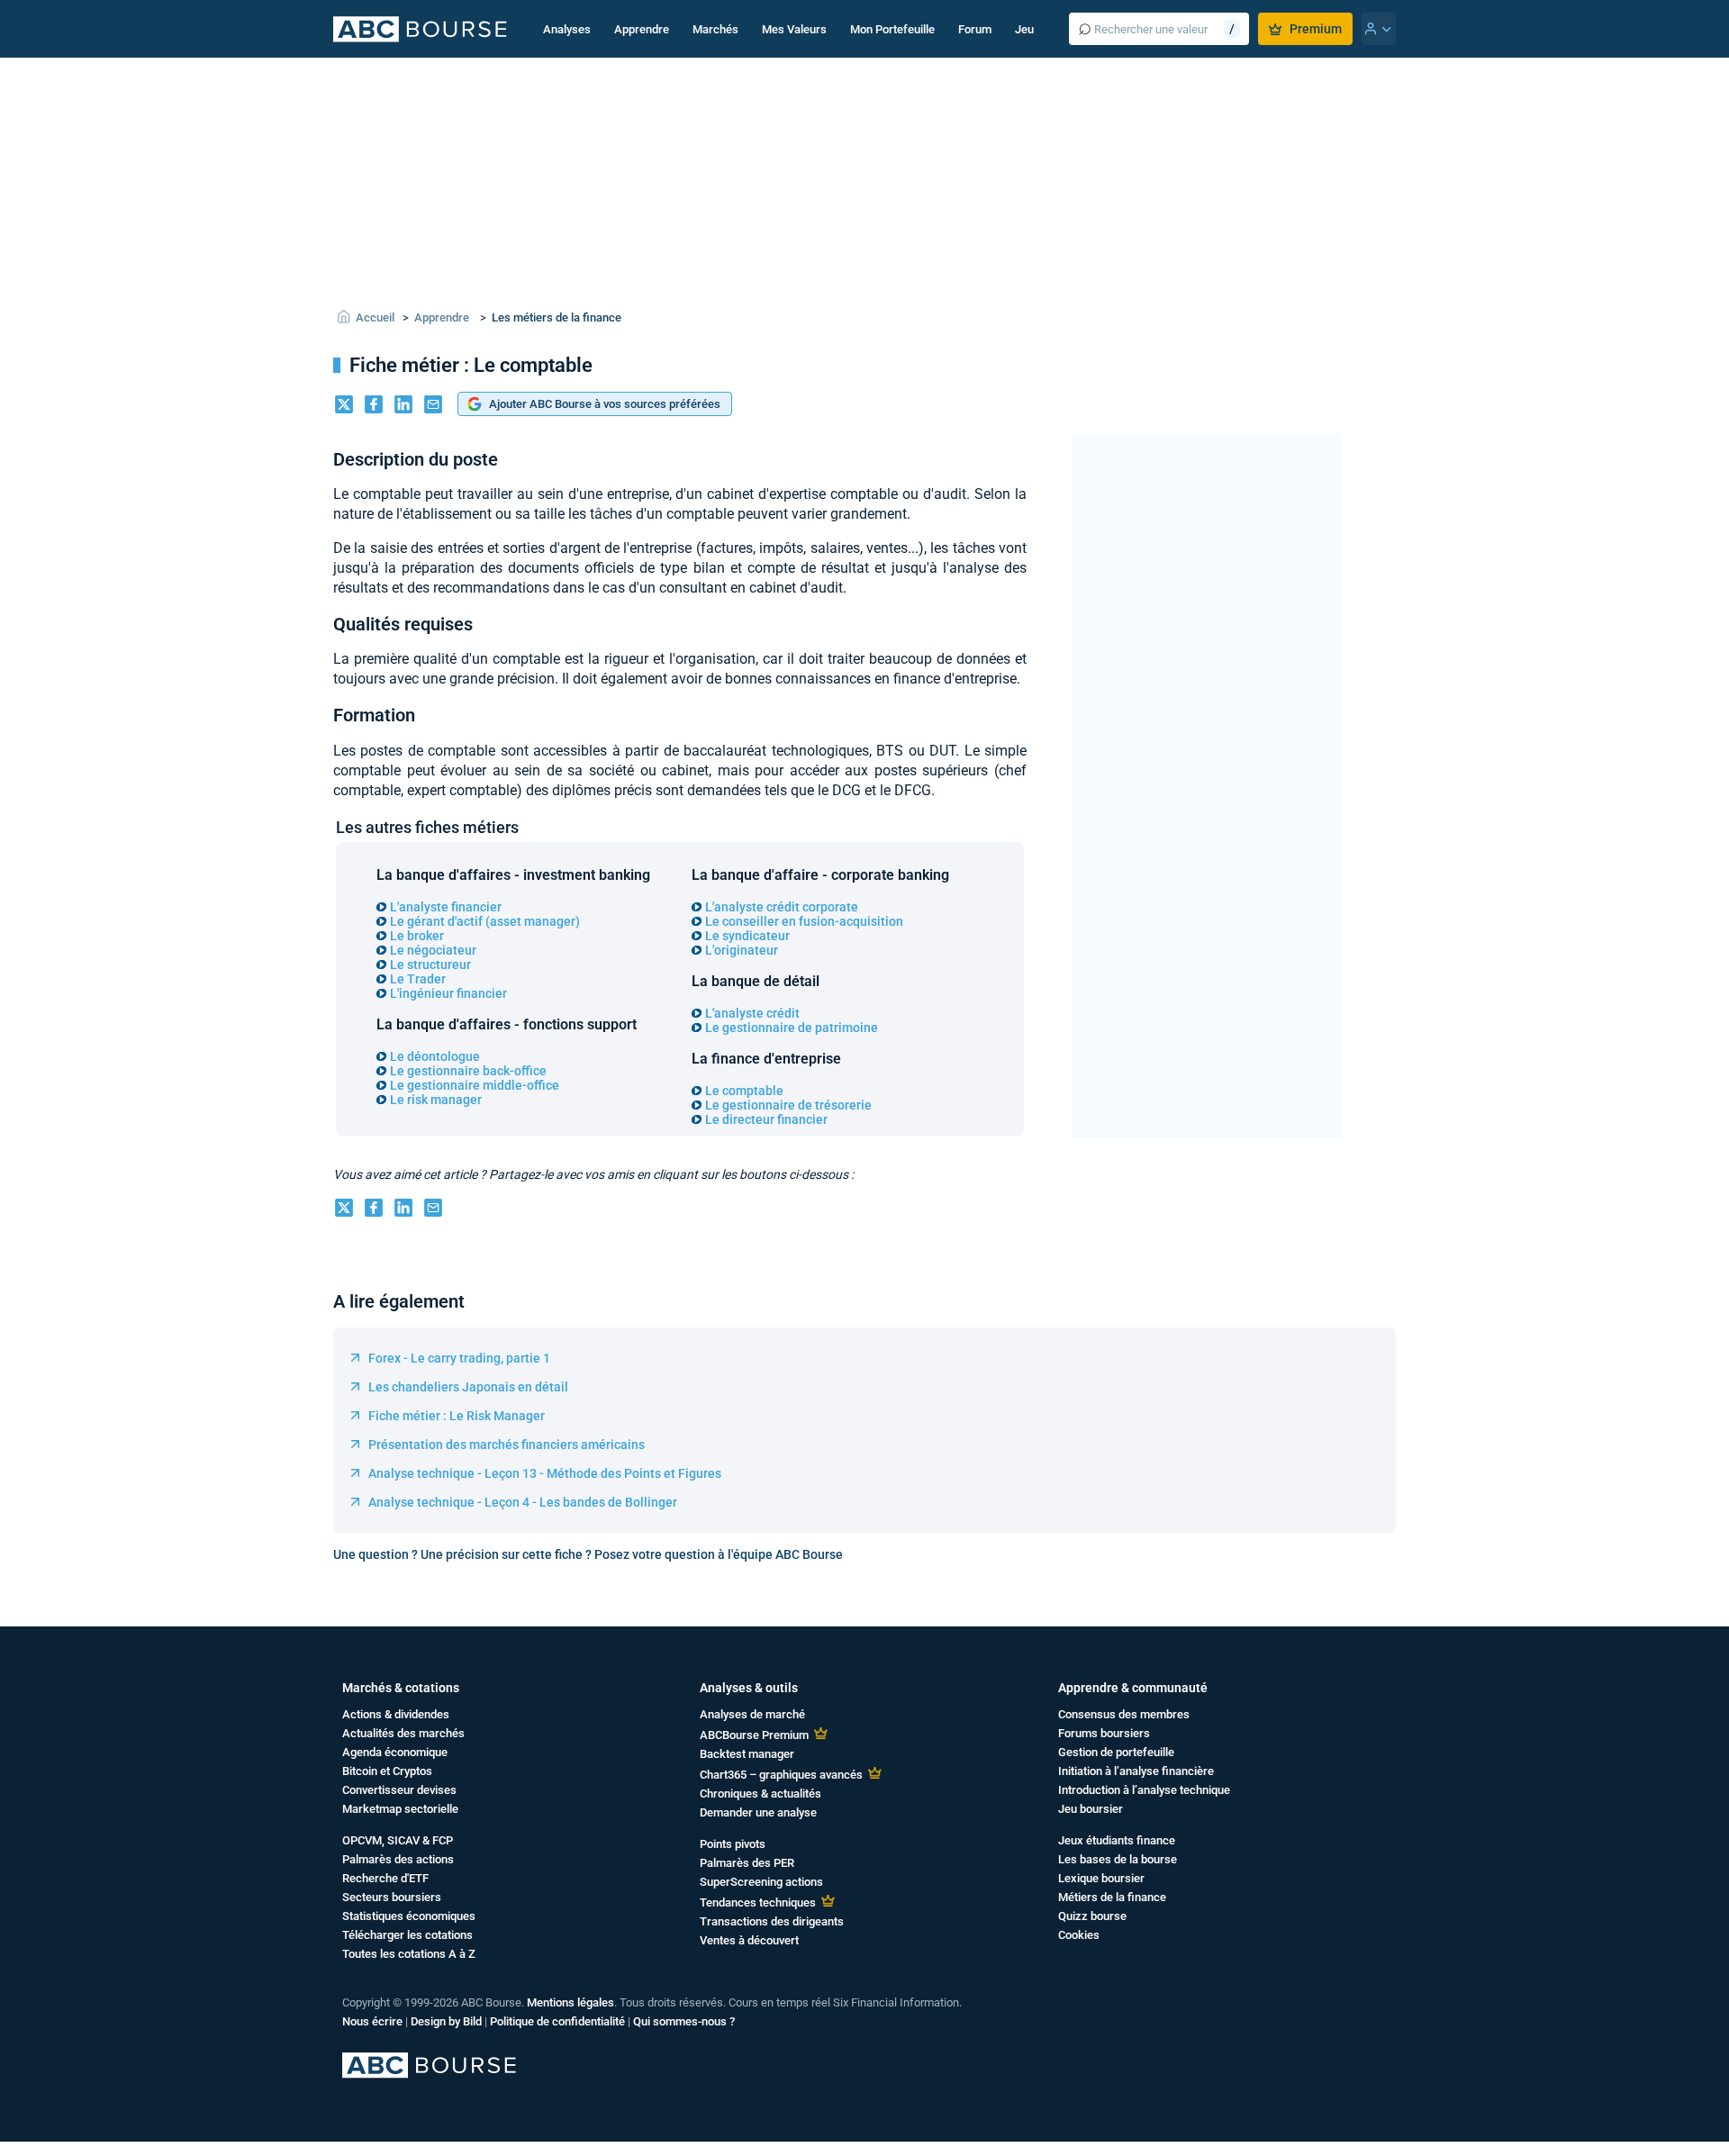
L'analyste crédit (752, 1013)
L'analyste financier (446, 907)
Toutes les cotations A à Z (409, 1954)
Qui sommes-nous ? (684, 2021)
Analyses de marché (752, 1714)
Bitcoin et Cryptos (387, 1771)
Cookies (1079, 1935)
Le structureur (430, 965)
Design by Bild (446, 2021)
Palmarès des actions (398, 1859)
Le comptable (744, 1091)
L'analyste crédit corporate (782, 907)
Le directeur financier (766, 1119)
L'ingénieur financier (448, 993)
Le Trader (418, 979)
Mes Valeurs (794, 29)
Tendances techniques (758, 1902)
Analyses (567, 29)
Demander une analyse (758, 1812)
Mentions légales (570, 2002)
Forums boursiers (1104, 1733)
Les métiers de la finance (557, 317)
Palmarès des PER (747, 1863)
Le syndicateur (747, 936)
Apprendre (642, 29)
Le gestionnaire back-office (468, 1071)
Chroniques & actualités (760, 1794)
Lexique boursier (1101, 1878)
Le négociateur (433, 950)
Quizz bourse (1092, 1916)
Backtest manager (747, 1754)
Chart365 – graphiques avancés (781, 1775)
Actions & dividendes (396, 1714)
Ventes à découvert (749, 1940)
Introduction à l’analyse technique (1144, 1790)
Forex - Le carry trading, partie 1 (459, 1358)
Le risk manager (436, 1100)
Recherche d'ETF (385, 1878)
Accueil (375, 317)
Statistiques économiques (409, 1916)
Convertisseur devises (399, 1790)
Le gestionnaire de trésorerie (788, 1105)
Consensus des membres (1124, 1714)
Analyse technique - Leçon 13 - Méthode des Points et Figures (545, 1473)
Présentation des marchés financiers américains (507, 1445)
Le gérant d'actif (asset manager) (485, 921)
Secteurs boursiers (392, 1897)
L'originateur (742, 950)
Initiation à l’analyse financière (1136, 1771)
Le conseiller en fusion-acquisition (804, 921)
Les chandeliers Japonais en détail (468, 1387)
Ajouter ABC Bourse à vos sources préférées (605, 404)
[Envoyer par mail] (433, 406)
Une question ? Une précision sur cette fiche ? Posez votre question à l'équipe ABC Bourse (588, 1554)
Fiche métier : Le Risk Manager (457, 1416)
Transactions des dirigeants (772, 1921)
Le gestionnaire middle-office (475, 1085)
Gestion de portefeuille (1116, 1752)
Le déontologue (435, 1056)
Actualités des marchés (403, 1733)
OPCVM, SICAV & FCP (398, 1840)
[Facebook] (374, 406)
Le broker (417, 936)
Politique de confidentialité (557, 2021)
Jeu (1024, 29)
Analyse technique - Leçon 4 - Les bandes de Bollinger (523, 1502)
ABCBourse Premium (754, 1735)
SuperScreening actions (761, 1882)
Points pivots (733, 1844)
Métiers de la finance (1112, 1897)
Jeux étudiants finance (1117, 1840)
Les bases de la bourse (1118, 1859)
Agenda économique (395, 1752)
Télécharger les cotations (407, 1935)
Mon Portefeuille (892, 29)
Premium (1316, 29)
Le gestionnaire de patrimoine (792, 1028)
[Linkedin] (403, 406)
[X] (344, 406)
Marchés (715, 29)
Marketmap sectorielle (400, 1809)
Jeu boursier (1091, 1809)
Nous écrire (372, 2021)
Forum (975, 29)
